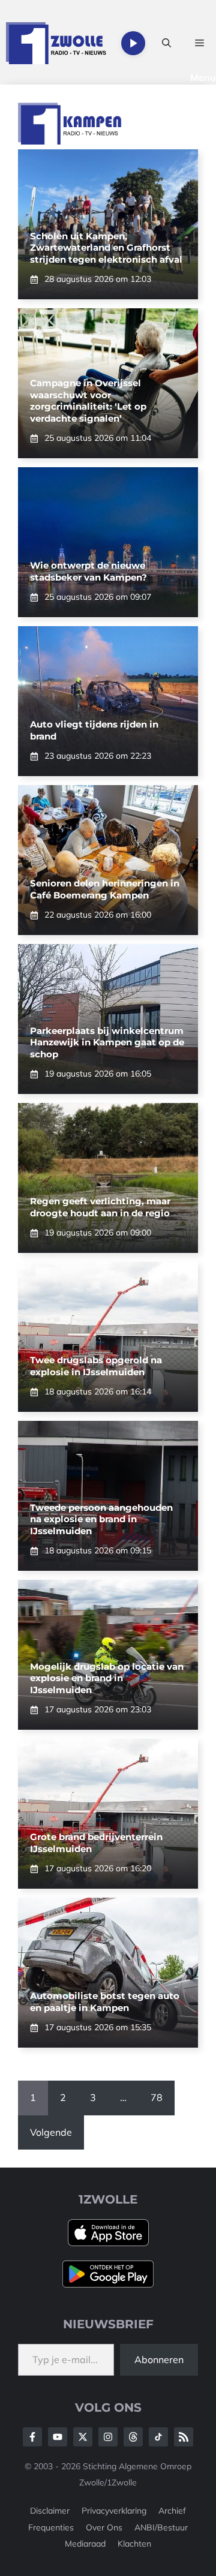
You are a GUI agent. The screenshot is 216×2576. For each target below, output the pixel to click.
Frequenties (51, 2527)
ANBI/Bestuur (161, 2527)
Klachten (134, 2544)
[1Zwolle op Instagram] (108, 2437)
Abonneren (159, 2359)
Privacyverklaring (114, 2511)
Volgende (51, 2132)
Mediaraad (85, 2544)
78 (157, 2097)
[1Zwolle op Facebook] (32, 2437)
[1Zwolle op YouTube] (158, 2437)
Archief (172, 2511)
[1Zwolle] (56, 43)
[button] (166, 43)
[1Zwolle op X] (83, 2437)
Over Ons (104, 2527)
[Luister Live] (133, 43)
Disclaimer (50, 2511)
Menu (203, 77)
